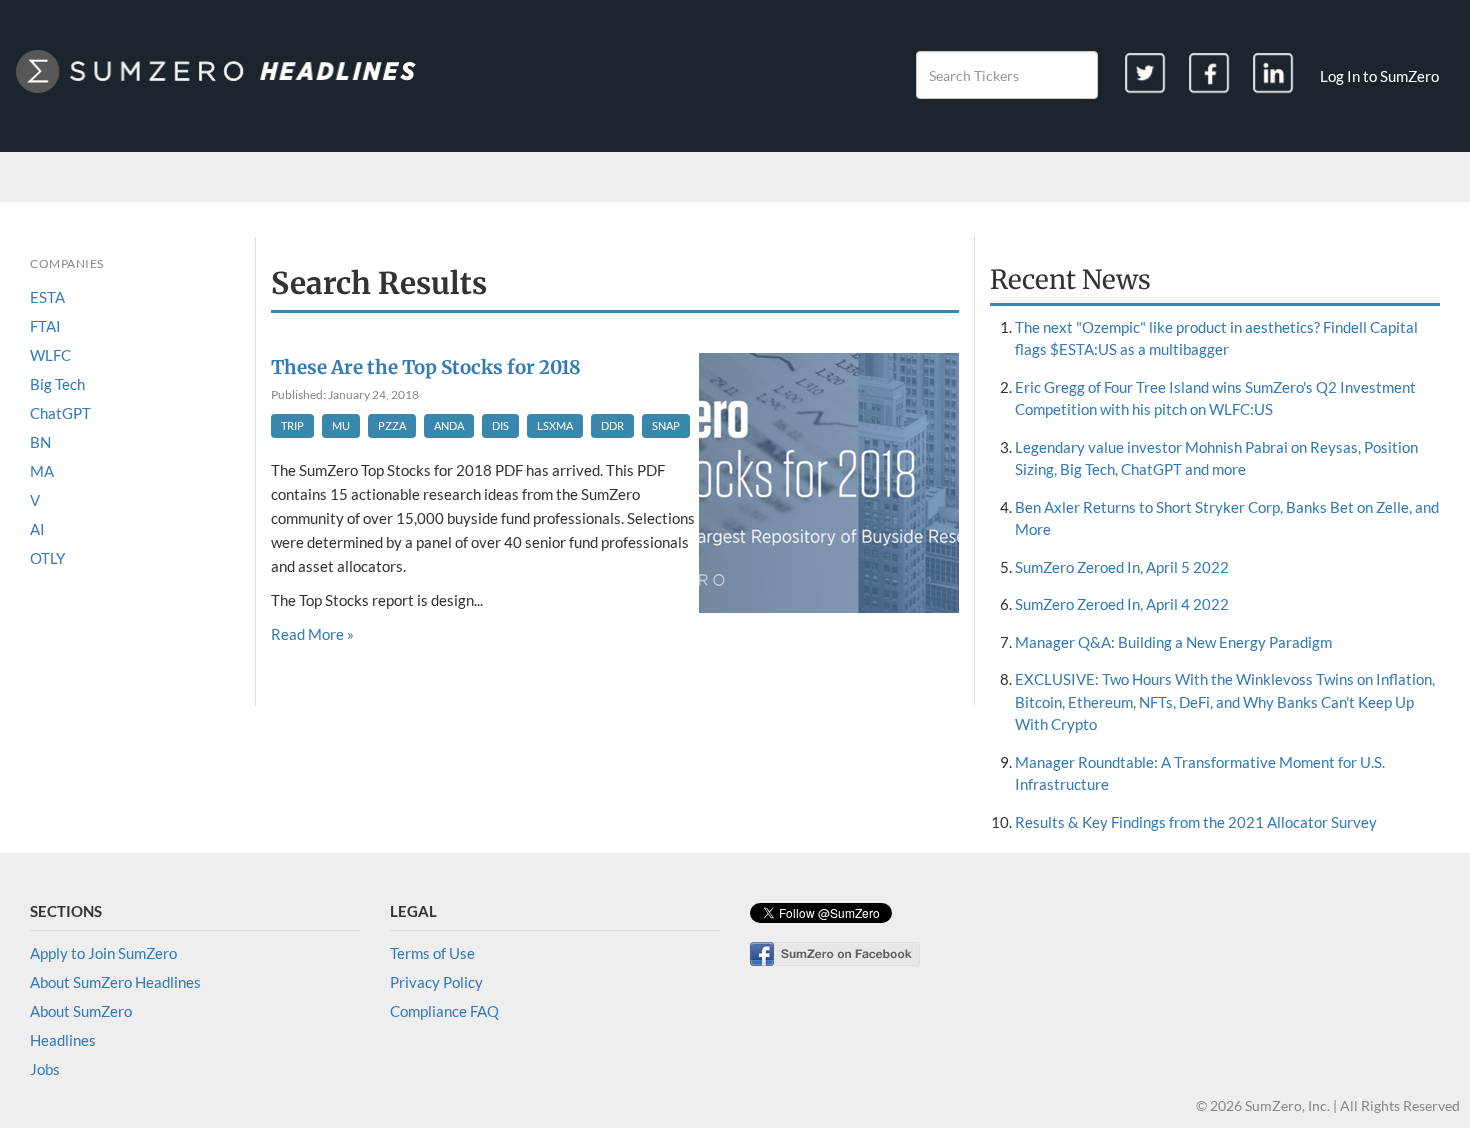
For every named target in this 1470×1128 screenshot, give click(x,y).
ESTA (47, 297)
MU (341, 425)
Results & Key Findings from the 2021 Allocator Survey (1196, 822)
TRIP (292, 425)
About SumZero (81, 1011)
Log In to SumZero (1379, 76)
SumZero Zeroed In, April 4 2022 (1122, 604)
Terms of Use (432, 953)
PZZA (392, 425)
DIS (500, 425)
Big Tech (57, 384)
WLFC (50, 355)
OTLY (47, 558)
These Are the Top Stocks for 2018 (426, 367)
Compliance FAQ (444, 1011)
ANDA (449, 425)
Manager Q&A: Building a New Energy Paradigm (1173, 642)
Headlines (63, 1040)
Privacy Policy (436, 982)
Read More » (312, 634)
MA (42, 471)
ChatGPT (60, 413)
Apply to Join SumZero (103, 953)
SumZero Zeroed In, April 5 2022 (1122, 567)
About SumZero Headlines (115, 982)
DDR (612, 425)
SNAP (666, 425)
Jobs (45, 1069)
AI (37, 529)
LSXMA (555, 425)
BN (40, 442)
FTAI (45, 326)
